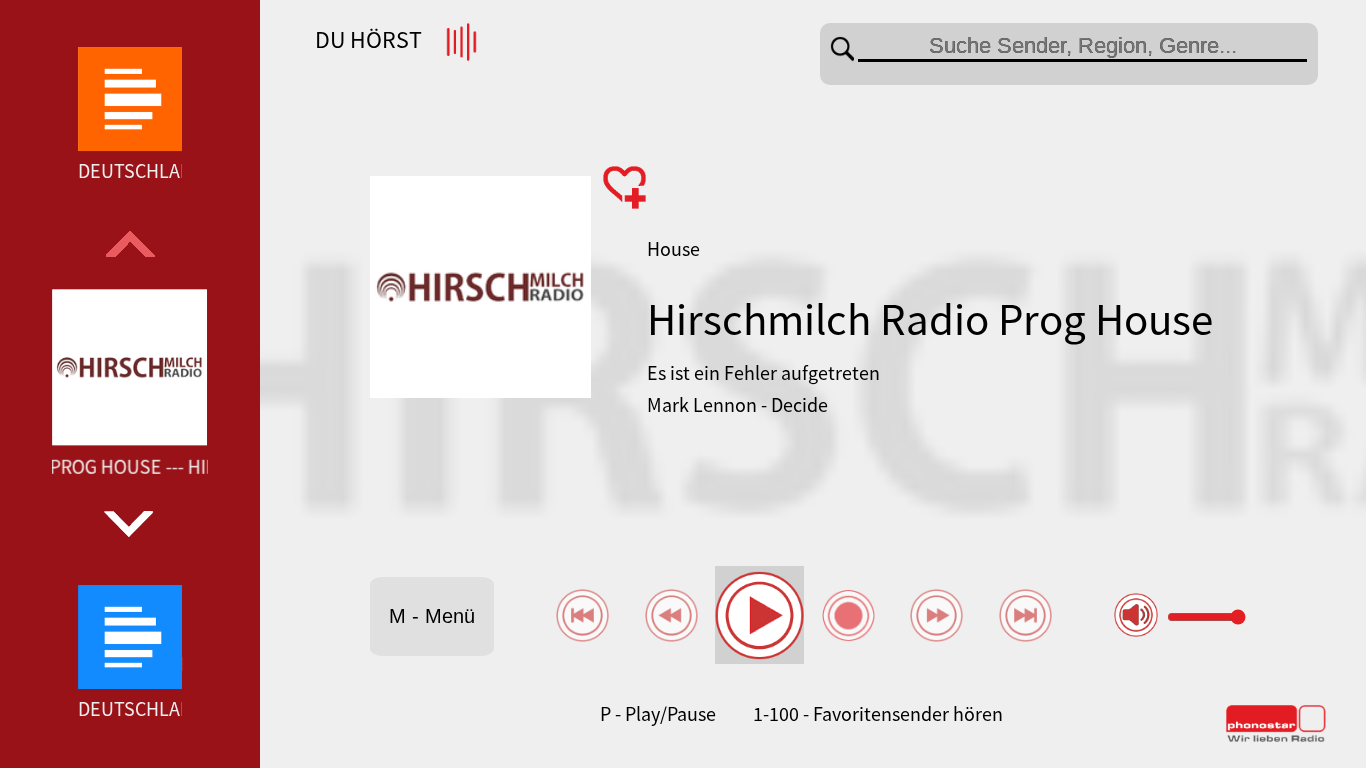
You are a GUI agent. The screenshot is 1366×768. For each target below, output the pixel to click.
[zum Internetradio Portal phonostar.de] (1276, 738)
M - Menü (432, 616)
